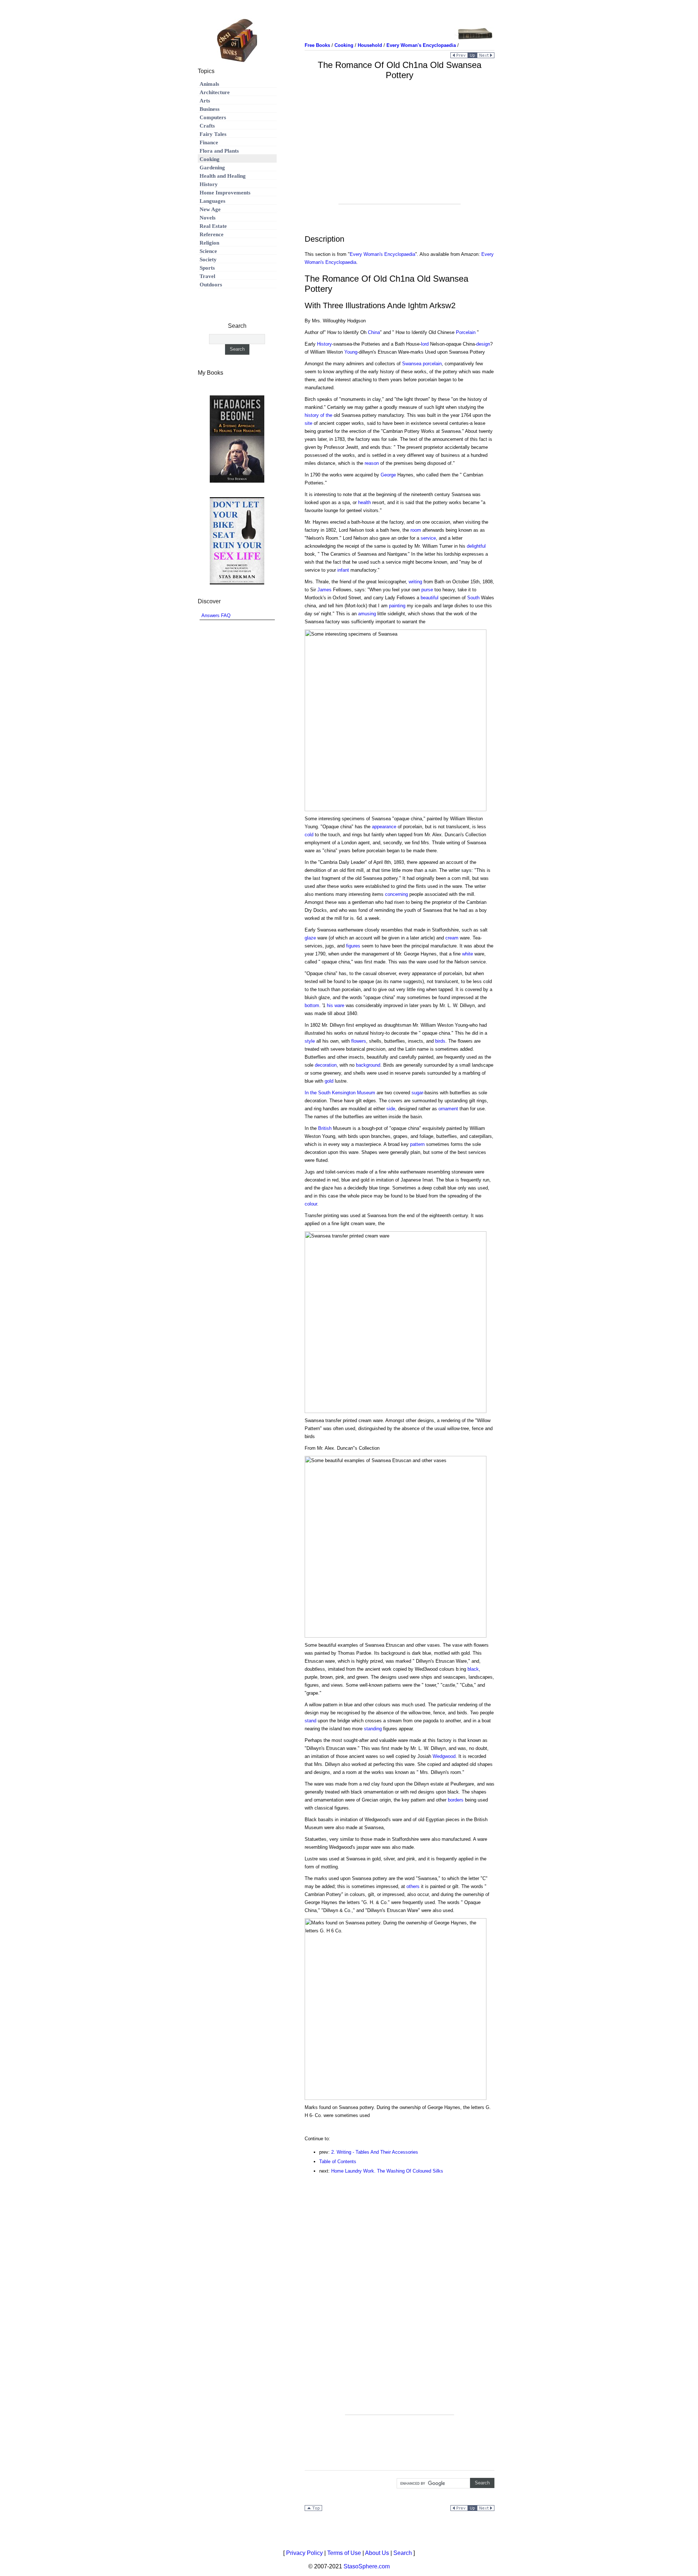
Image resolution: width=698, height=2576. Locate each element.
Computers (213, 117)
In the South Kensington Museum (340, 1093)
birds (440, 1041)
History (324, 344)
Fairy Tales (213, 134)
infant (343, 570)
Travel (207, 276)
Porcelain (466, 332)
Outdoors (211, 285)
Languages (212, 201)
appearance (384, 827)
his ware (336, 1005)
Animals (209, 84)
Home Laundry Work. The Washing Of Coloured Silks (387, 2171)
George (388, 475)
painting (397, 606)
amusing (367, 614)
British (325, 1128)
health (364, 502)
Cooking (210, 159)
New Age (210, 209)
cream (452, 938)
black (473, 1669)
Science (208, 251)
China (374, 332)
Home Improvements (225, 193)
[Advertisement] (400, 153)
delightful (476, 546)
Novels (208, 218)
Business (210, 109)
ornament (448, 1109)
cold (309, 835)
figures (353, 946)
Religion (209, 243)
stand (310, 1721)
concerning (396, 894)
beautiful (430, 598)
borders (456, 1800)
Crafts (207, 126)
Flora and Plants (219, 151)
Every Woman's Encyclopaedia (382, 254)
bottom (312, 1005)
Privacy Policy (304, 2553)
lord (425, 344)
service (428, 538)
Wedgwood (444, 1756)
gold (329, 1081)
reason (372, 463)
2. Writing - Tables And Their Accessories (375, 2152)
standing (373, 1729)
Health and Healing (223, 176)
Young (351, 352)
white (468, 954)
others (413, 1886)
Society (208, 259)
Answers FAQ (216, 615)
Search (403, 2553)
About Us (377, 2553)
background (368, 1065)
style (310, 1041)
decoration (326, 1065)
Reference (212, 234)
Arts (205, 101)
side (391, 1109)
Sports (207, 268)
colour (311, 1204)
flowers (359, 1041)
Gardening (212, 168)
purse (427, 590)
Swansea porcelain (422, 364)
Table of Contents (338, 2162)
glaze (310, 938)
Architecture (215, 92)
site (308, 423)
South (473, 598)
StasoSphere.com (367, 2566)
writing (415, 582)
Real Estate (213, 226)
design (483, 344)
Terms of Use (344, 2553)
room (416, 530)
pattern (417, 1144)
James (324, 590)
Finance (209, 142)
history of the (318, 415)
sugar (417, 1093)
